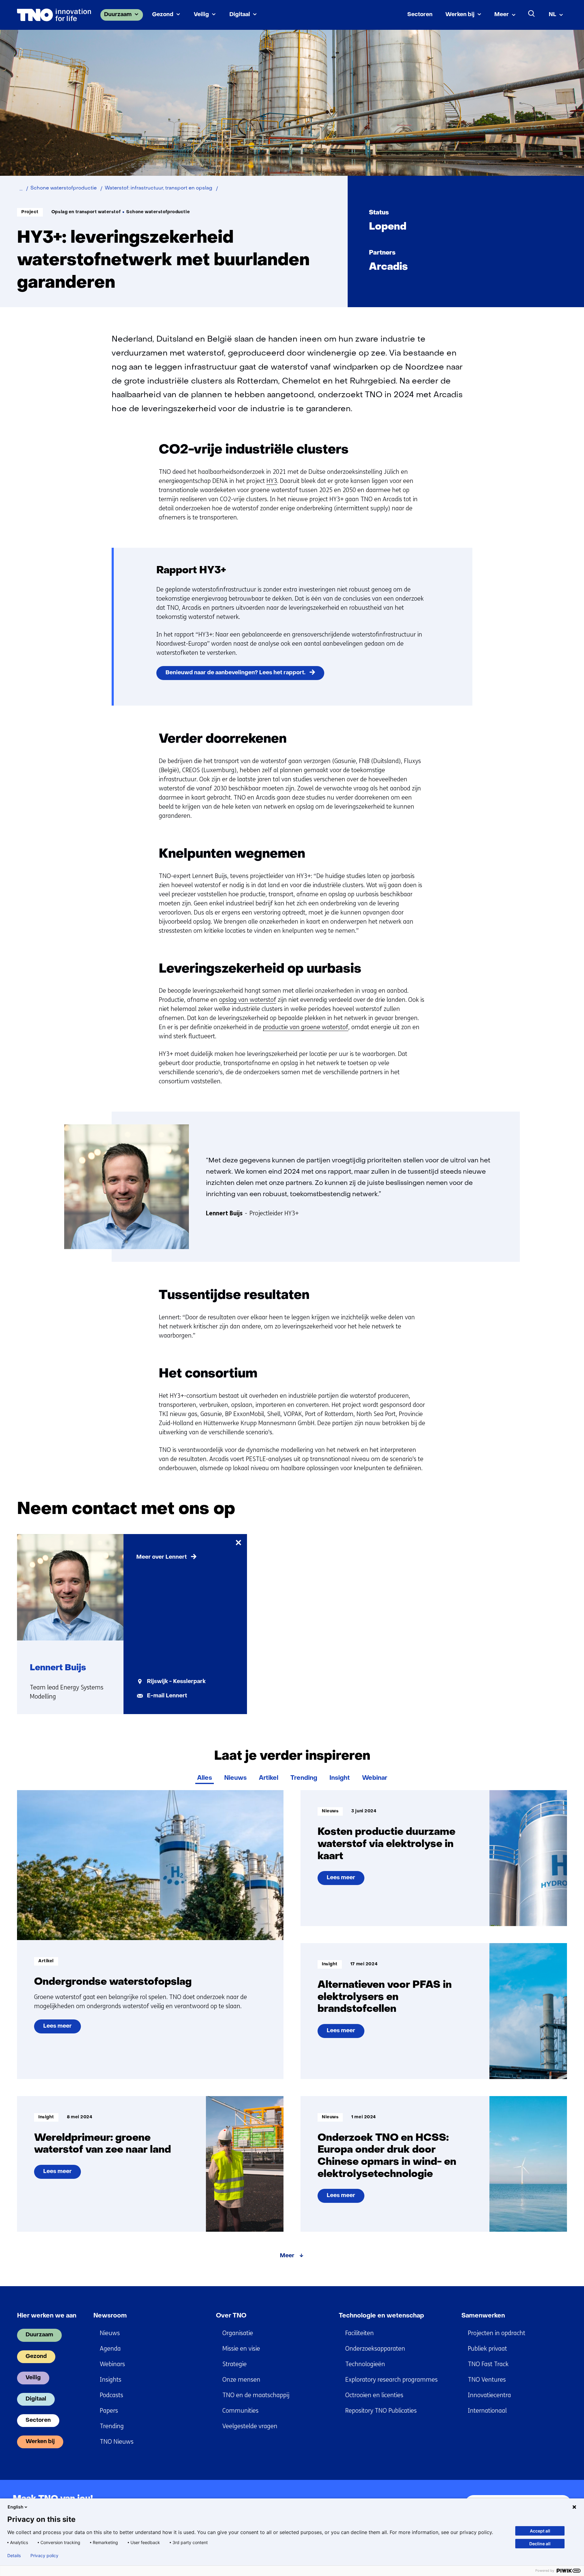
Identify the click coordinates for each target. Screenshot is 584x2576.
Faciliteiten (360, 2333)
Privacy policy (44, 2556)
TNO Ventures (487, 2380)
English (16, 2507)
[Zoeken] (532, 14)
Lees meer (62, 2029)
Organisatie (238, 2333)
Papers (109, 2411)
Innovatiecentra (489, 2395)
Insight (340, 1778)
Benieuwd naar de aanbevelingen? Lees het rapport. (235, 673)
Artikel (269, 1778)
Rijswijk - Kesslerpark (176, 1682)
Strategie (235, 2364)
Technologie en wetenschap (381, 2316)
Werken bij (460, 15)
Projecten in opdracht (497, 2333)
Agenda (110, 2349)
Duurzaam (118, 15)
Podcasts (111, 2395)
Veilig (201, 15)
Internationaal (487, 2411)
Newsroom (110, 2316)
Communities (240, 2411)
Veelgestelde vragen (250, 2426)
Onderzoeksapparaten (375, 2349)
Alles (205, 1778)
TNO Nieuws (117, 2442)
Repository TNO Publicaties (381, 2411)
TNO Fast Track (488, 2364)
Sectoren (420, 15)
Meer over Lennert (162, 1557)
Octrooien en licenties (374, 2395)
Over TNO (231, 2316)
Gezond (163, 15)
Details (14, 2556)
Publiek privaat (487, 2349)
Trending (304, 1778)
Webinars (112, 2364)
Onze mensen (241, 2380)
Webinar (375, 1778)
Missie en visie (241, 2349)
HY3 (272, 481)
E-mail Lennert (167, 1696)
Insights (111, 2380)
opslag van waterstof (248, 1000)
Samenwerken (483, 2316)
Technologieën (365, 2364)
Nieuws (235, 1778)
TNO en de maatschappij (256, 2395)
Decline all (540, 2544)
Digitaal (240, 15)
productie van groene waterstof (306, 1027)
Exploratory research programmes (391, 2380)
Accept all (540, 2531)
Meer (502, 15)
